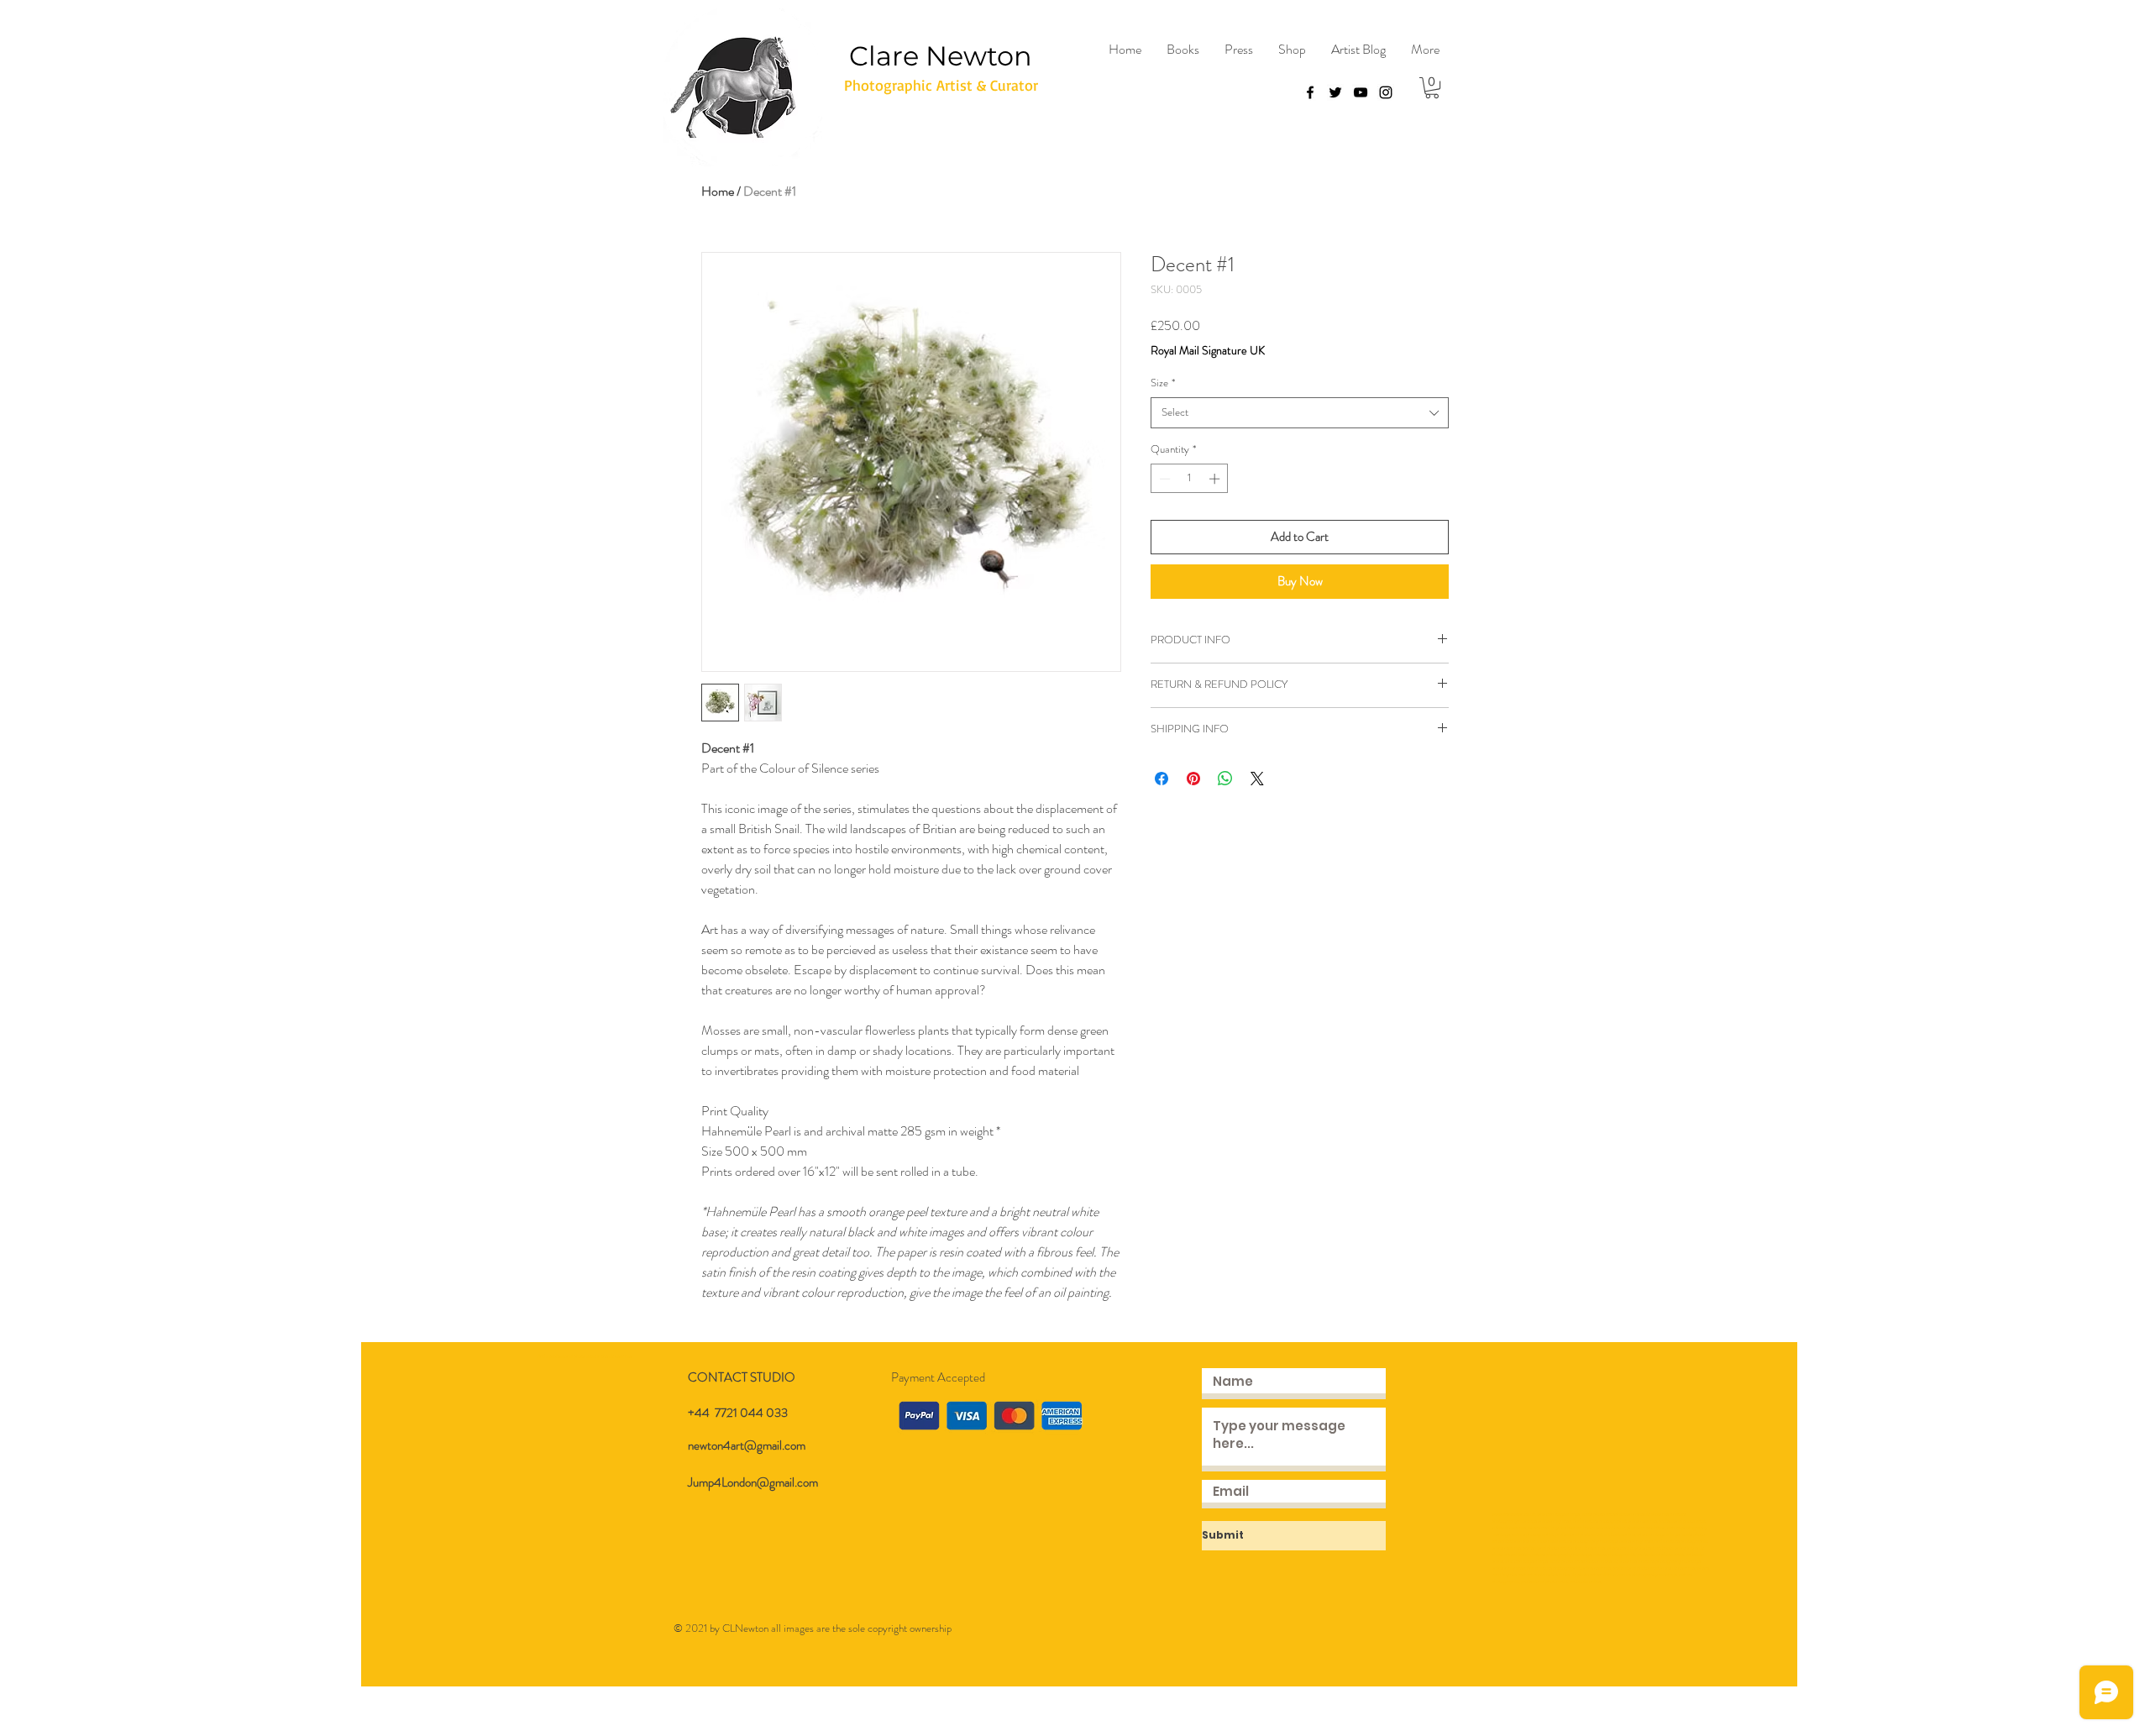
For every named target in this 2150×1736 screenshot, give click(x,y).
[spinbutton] (1190, 479)
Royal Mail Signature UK (1208, 351)
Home (718, 191)
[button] (1432, 88)
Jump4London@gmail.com (753, 1482)
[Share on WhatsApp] (1225, 779)
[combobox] (1300, 412)
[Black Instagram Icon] (1386, 92)
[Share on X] (1257, 779)
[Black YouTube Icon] (1361, 92)
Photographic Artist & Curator (941, 85)
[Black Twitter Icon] (1335, 92)
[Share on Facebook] (1162, 779)
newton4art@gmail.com (747, 1445)
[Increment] (1216, 479)
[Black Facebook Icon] (1310, 92)
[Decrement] (1163, 479)
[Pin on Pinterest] (1193, 779)
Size (1163, 383)
